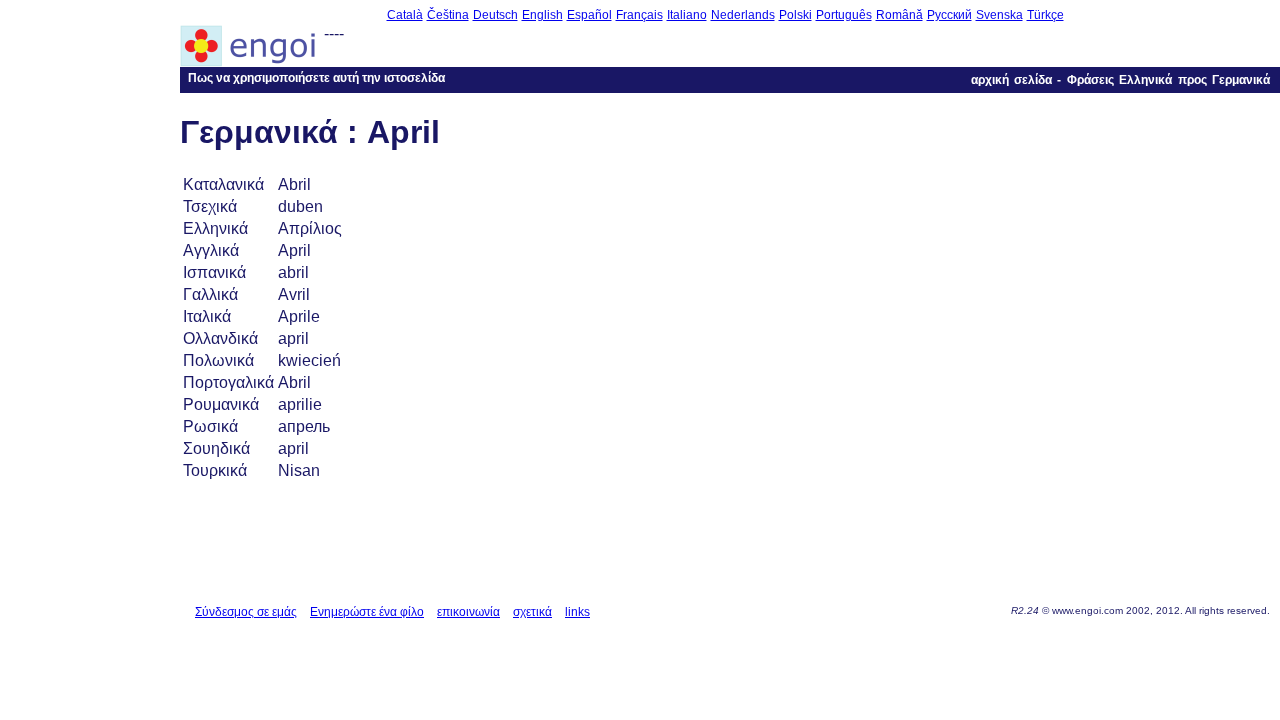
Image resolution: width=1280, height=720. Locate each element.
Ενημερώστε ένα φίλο (367, 612)
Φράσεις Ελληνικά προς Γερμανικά (1168, 80)
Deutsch (495, 15)
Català (405, 15)
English (542, 15)
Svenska (999, 15)
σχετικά (532, 612)
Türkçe (1045, 15)
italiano (687, 15)
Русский (949, 15)
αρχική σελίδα (1011, 80)
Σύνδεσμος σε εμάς (246, 612)
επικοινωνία (468, 612)
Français (639, 15)
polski (795, 15)
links (577, 612)
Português (844, 15)
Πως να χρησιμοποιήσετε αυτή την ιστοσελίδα (316, 78)
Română (899, 15)
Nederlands (743, 15)
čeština (448, 15)
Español (589, 15)
